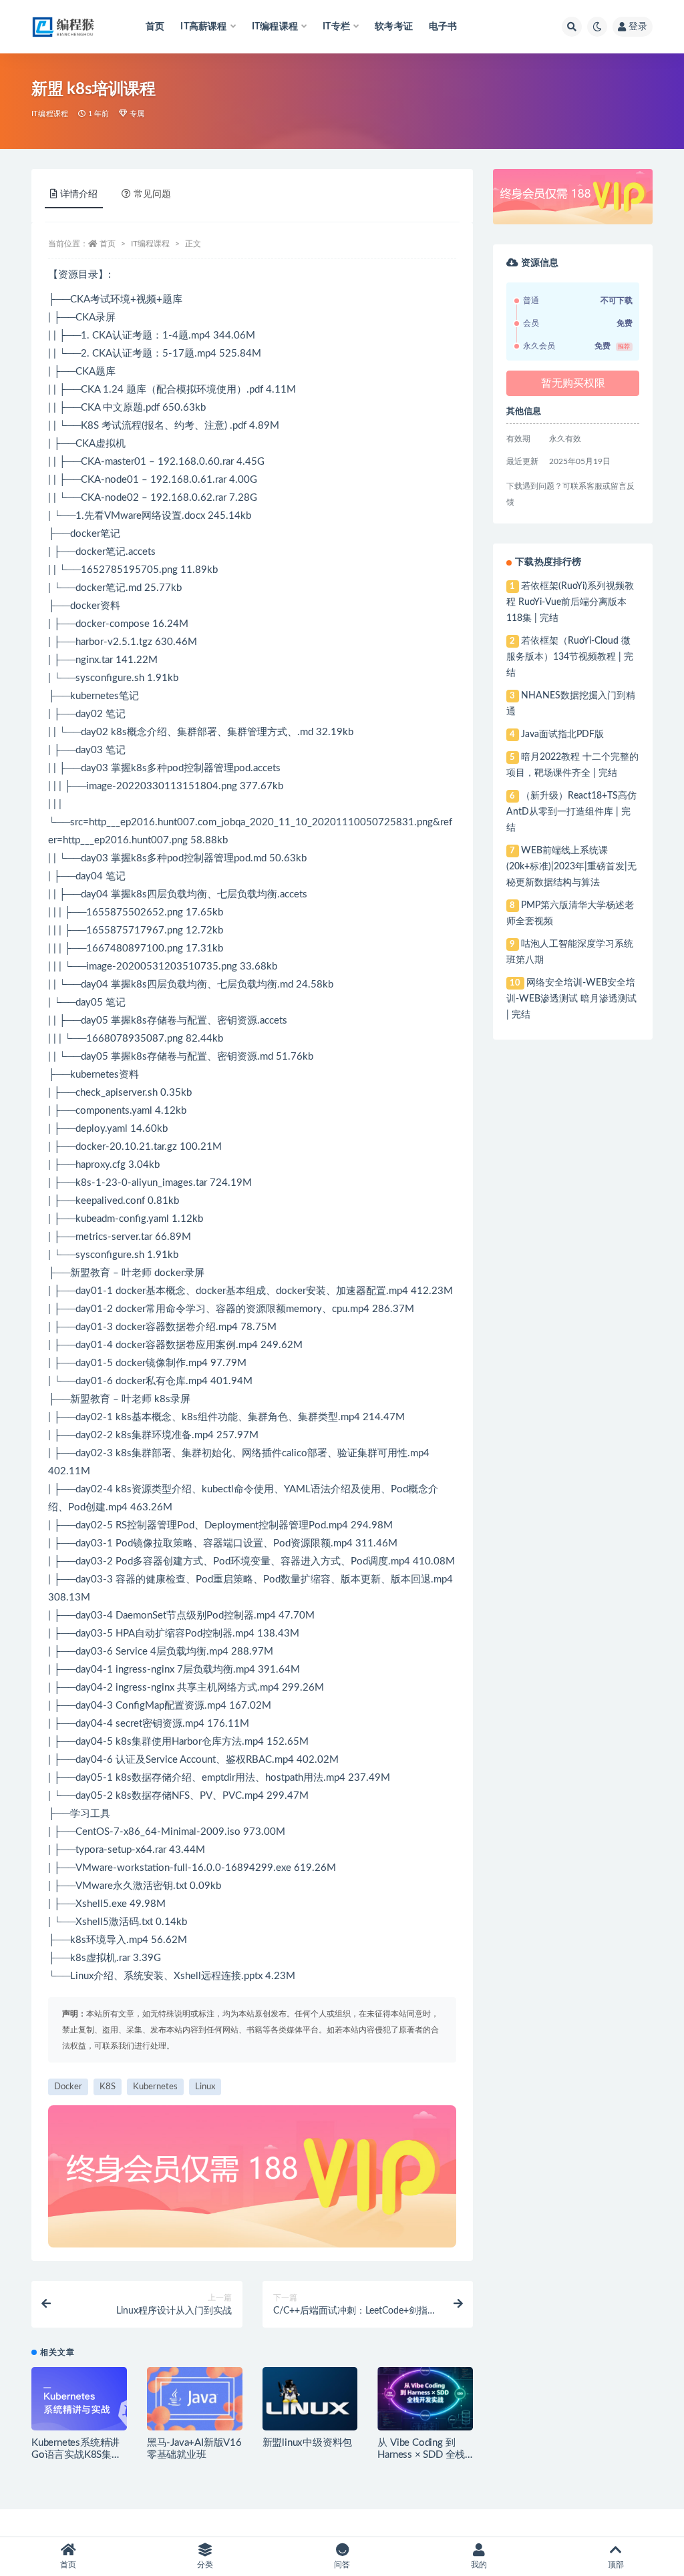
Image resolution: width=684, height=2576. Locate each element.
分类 (205, 2565)
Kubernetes (155, 2087)
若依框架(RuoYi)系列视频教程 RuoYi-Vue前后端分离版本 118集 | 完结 (570, 602)
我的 (479, 2565)
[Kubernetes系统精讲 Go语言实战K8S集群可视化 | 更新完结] (79, 2402)
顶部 (616, 2565)
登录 (638, 27)
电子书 (443, 27)
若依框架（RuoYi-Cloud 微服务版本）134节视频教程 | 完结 (570, 657)
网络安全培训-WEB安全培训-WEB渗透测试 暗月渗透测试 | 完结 (571, 999)
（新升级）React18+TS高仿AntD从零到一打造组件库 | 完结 (571, 812)
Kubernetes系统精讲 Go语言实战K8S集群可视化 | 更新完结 (76, 2455)
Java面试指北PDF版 (562, 734)
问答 (342, 2565)
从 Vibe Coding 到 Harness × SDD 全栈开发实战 (421, 2455)
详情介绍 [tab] (79, 194)
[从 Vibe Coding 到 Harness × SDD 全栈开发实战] (425, 2399)
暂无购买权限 (573, 383)
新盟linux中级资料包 (308, 2443)
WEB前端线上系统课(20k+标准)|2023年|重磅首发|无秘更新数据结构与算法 (571, 867)
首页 (155, 27)
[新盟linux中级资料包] (310, 2399)
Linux (205, 2087)
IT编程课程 (50, 114)
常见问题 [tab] (152, 194)
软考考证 (394, 27)
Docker (68, 2087)
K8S (108, 2087)
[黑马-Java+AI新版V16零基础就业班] (195, 2399)
